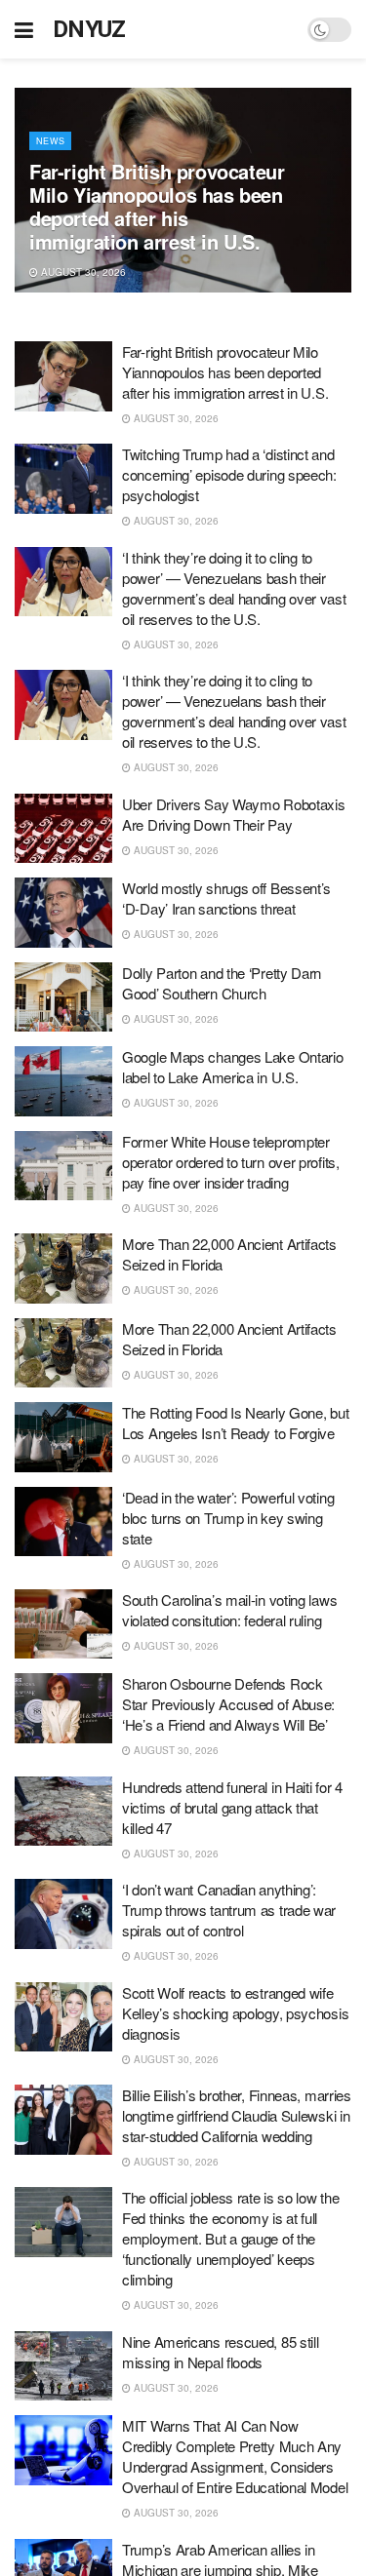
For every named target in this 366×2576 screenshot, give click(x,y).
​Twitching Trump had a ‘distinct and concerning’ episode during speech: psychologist (229, 474)
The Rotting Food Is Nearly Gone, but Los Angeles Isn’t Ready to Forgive (235, 1423)
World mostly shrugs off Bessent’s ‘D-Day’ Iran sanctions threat (226, 898)
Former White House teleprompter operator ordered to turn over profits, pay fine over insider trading (231, 1162)
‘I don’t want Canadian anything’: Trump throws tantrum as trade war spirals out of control (229, 1910)
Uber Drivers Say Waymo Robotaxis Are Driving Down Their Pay (233, 814)
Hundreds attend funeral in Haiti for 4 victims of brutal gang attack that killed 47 (232, 1807)
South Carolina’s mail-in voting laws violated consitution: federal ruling (229, 1610)
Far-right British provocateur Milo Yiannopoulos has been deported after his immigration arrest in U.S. (157, 206)
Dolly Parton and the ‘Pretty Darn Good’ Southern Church (222, 983)
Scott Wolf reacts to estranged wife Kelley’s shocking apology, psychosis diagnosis (235, 2013)
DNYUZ (89, 29)
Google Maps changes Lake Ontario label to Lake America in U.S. (232, 1067)
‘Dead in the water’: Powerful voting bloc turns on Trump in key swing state (228, 1518)
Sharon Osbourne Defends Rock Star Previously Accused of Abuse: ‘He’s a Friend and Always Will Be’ (228, 1704)
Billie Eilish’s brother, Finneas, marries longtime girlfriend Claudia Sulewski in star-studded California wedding (237, 2115)
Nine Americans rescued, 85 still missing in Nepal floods (220, 2352)
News (50, 141)
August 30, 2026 (82, 272)
